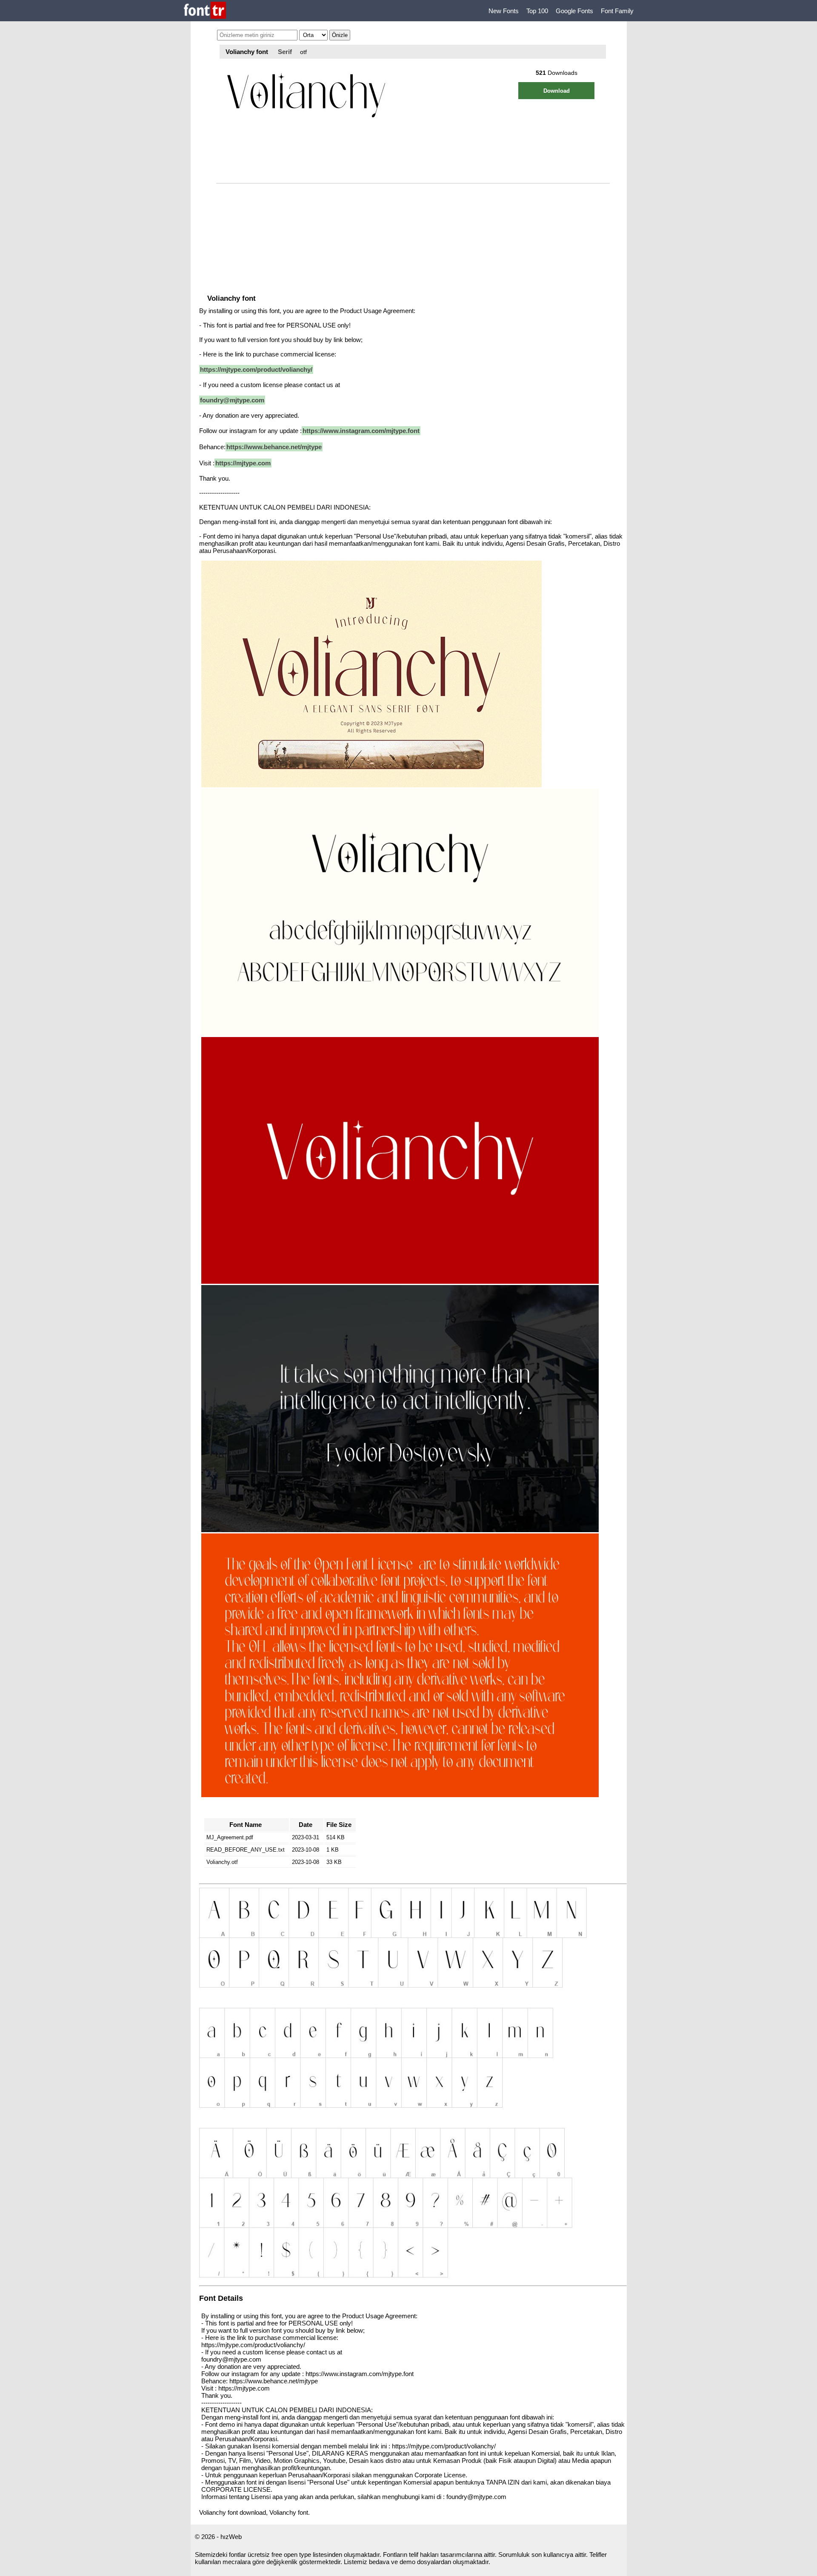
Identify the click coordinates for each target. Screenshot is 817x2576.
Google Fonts (574, 11)
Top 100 (537, 11)
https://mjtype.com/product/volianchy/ (256, 369)
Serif (285, 52)
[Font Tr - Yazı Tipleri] (205, 11)
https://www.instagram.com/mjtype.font (361, 431)
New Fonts (504, 11)
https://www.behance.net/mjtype (274, 447)
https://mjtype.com (243, 463)
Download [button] (557, 91)
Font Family (617, 11)
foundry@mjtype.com (232, 400)
